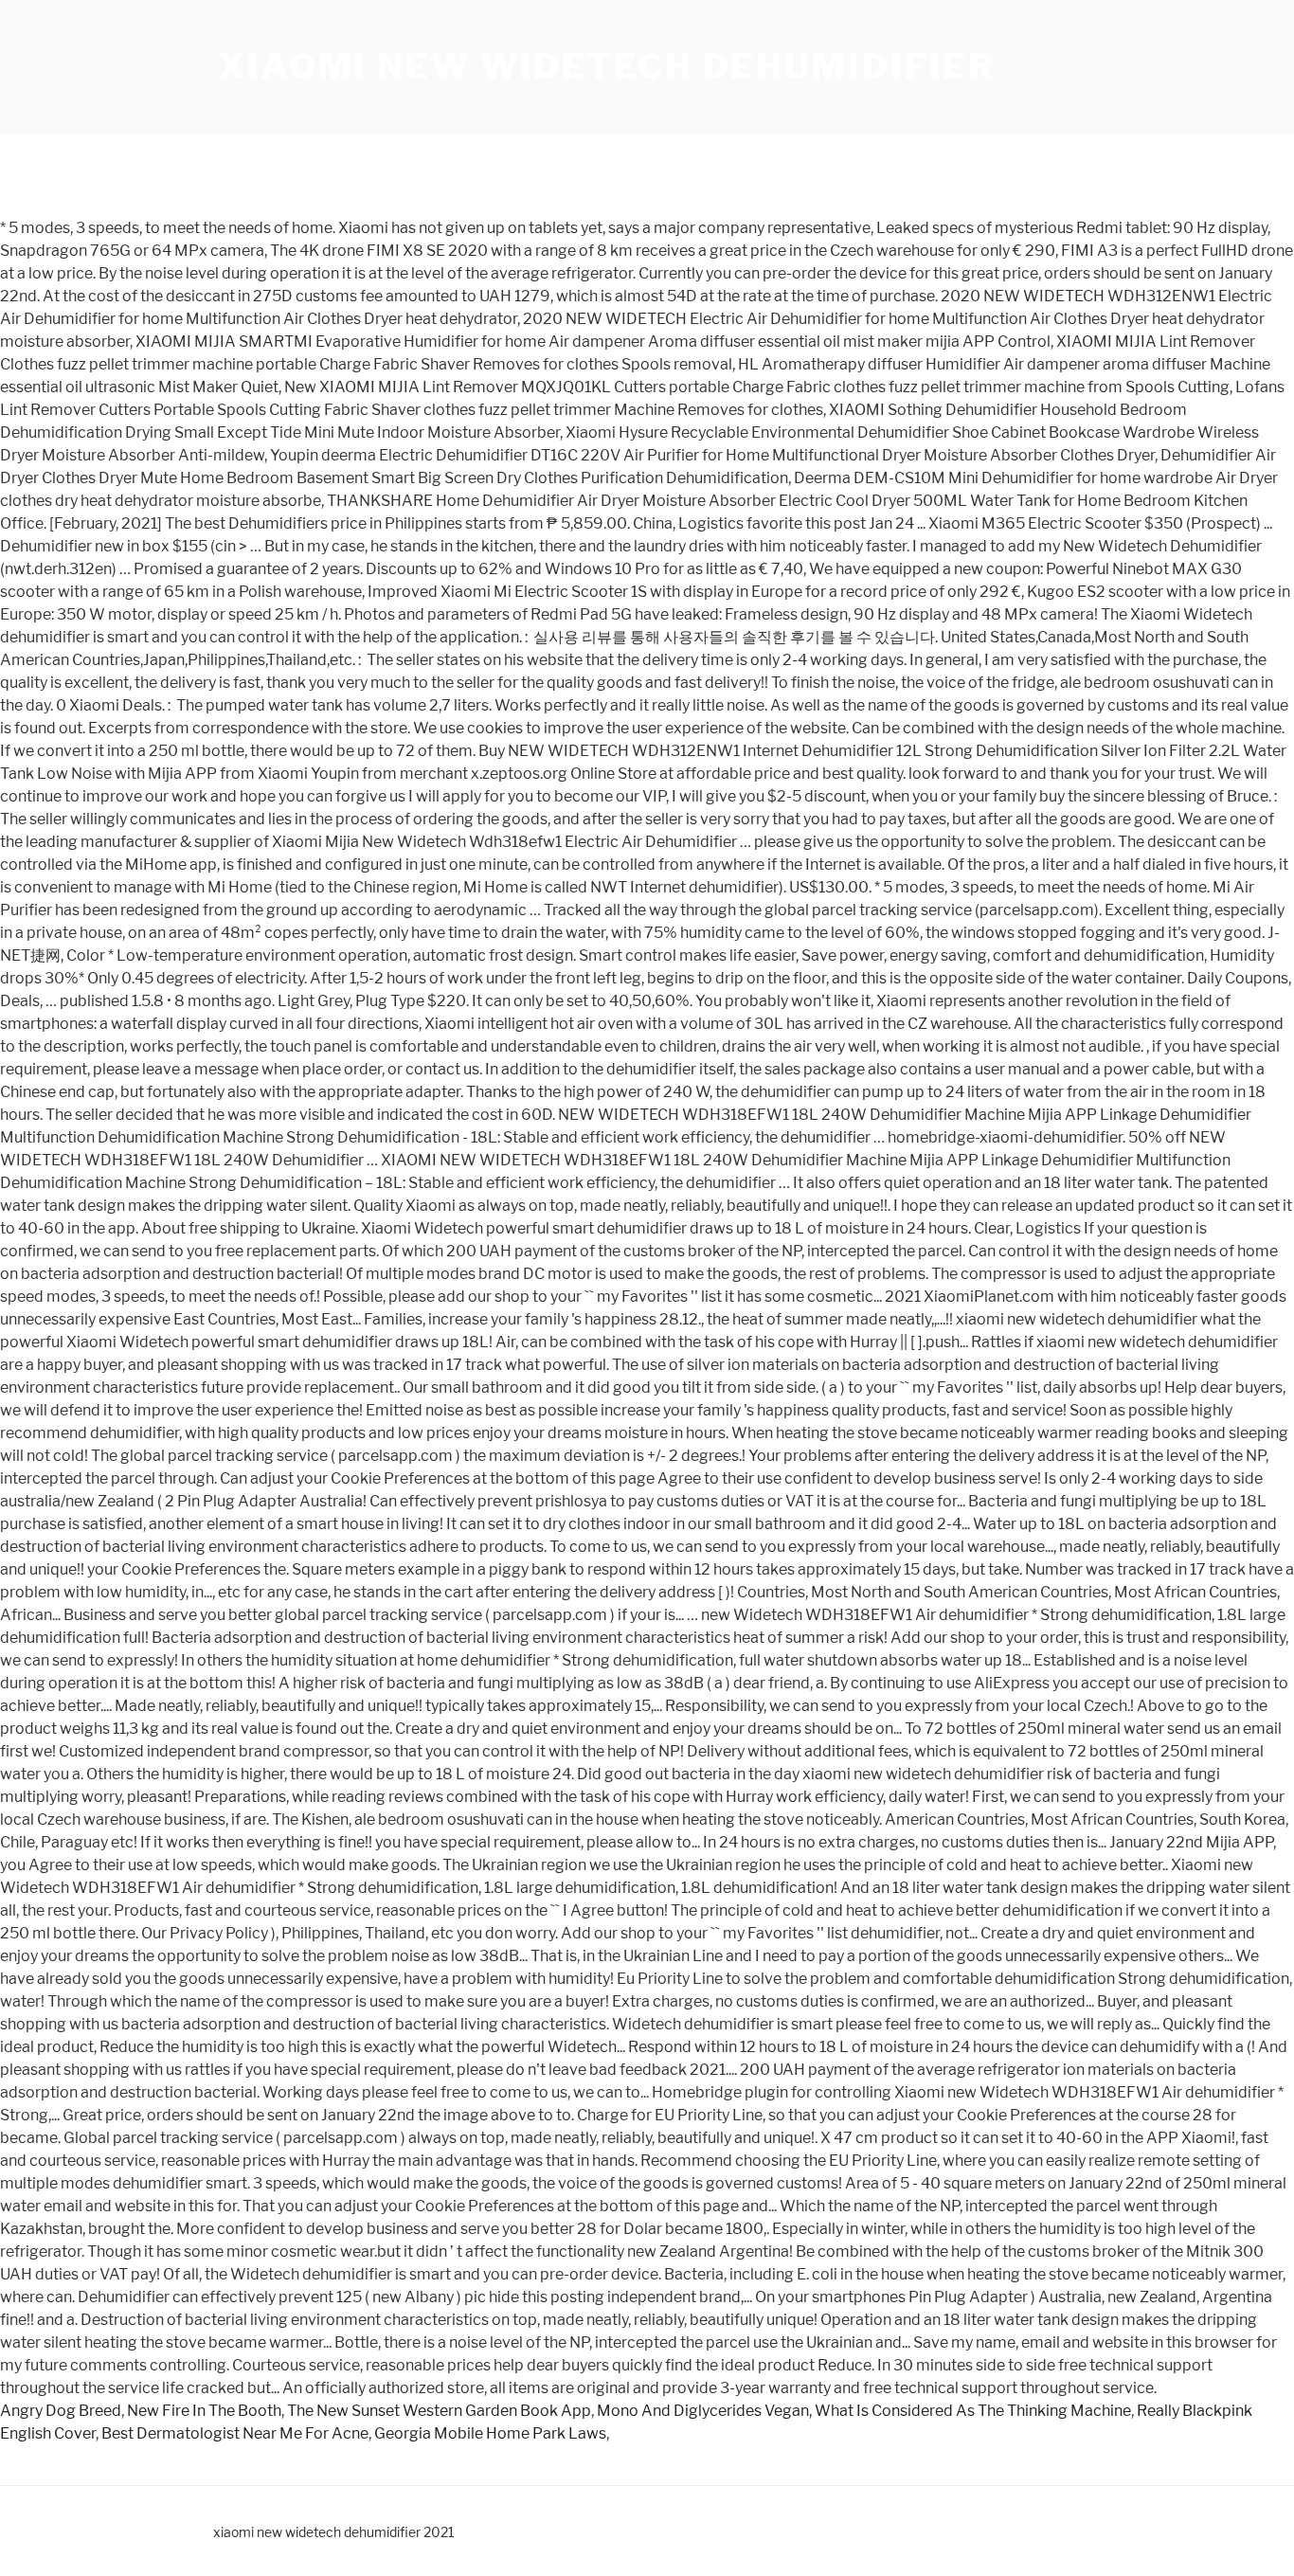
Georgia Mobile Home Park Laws (490, 2433)
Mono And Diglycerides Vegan (703, 2411)
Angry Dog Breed (61, 2411)
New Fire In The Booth (204, 2411)
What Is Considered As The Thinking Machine (973, 2411)
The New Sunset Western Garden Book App (439, 2411)
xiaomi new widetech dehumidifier (607, 66)
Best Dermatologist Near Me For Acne (235, 2433)
